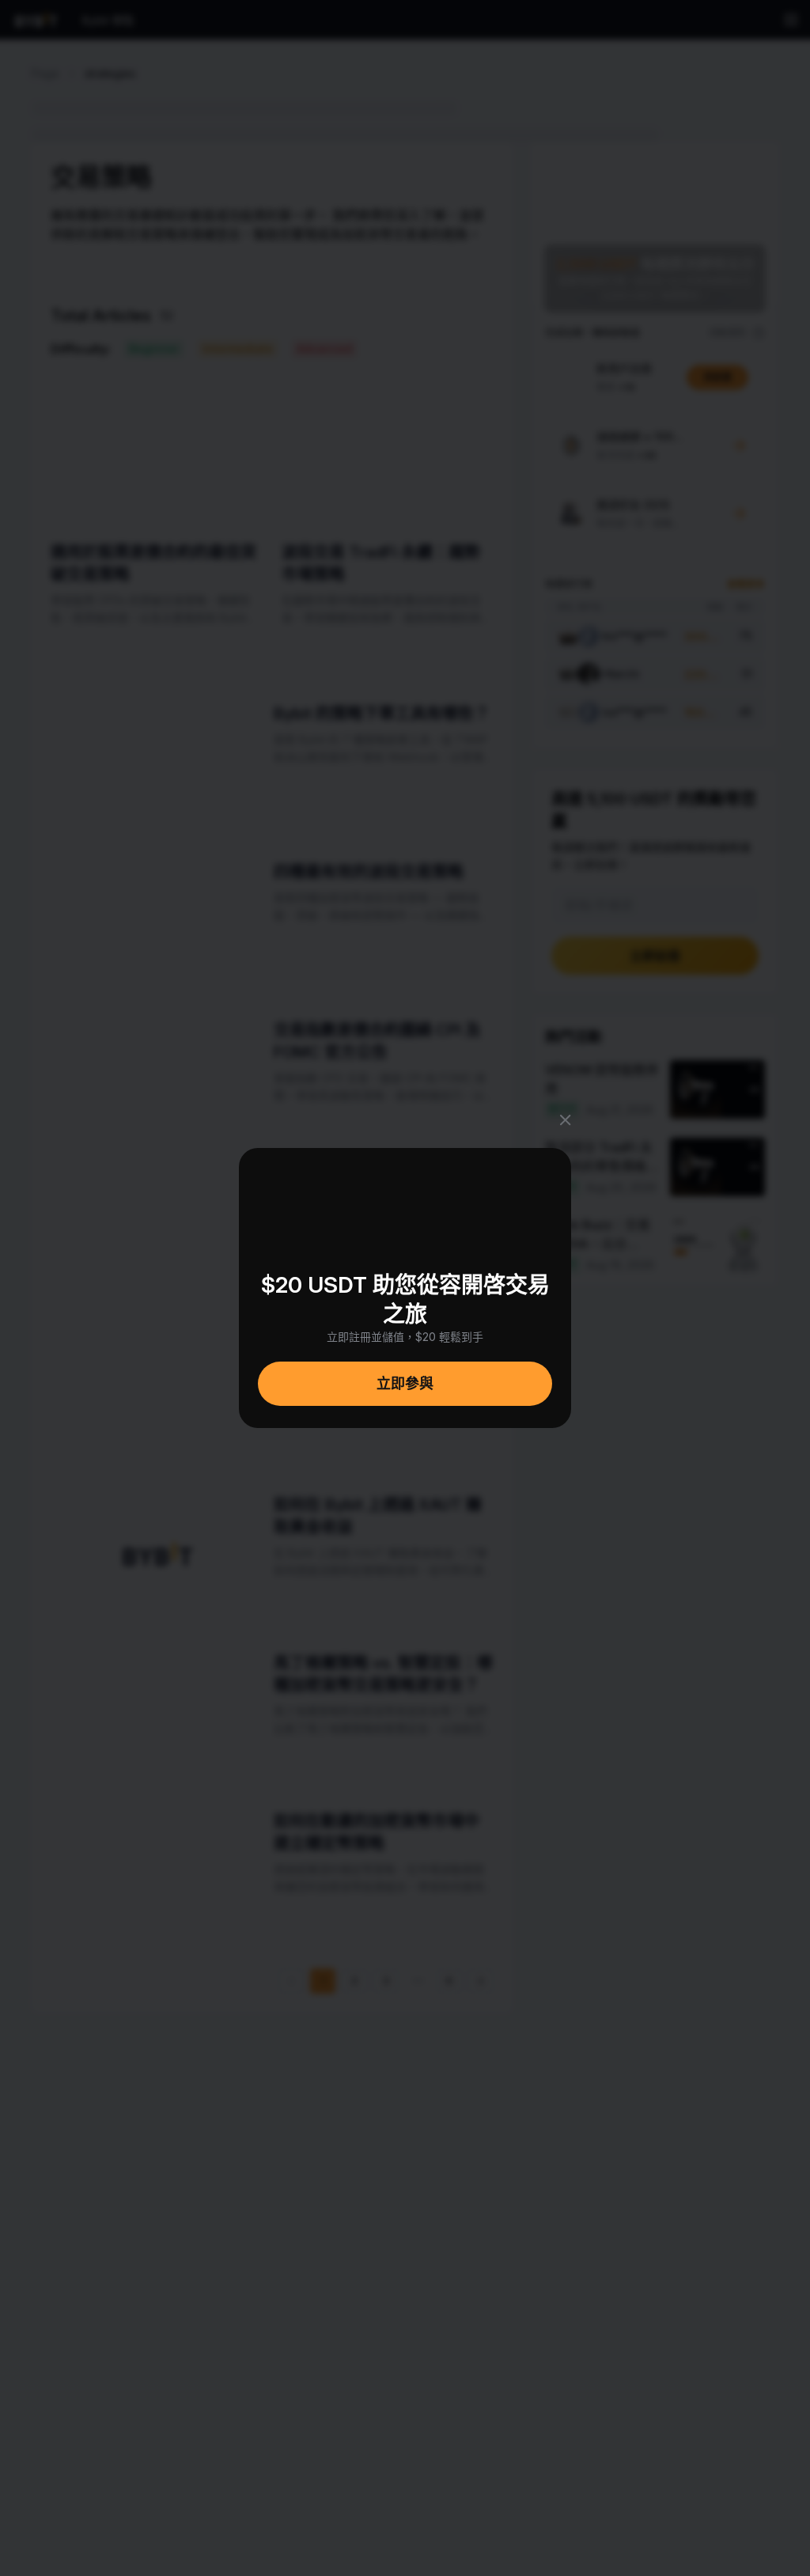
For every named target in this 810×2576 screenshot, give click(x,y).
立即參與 (405, 1383)
